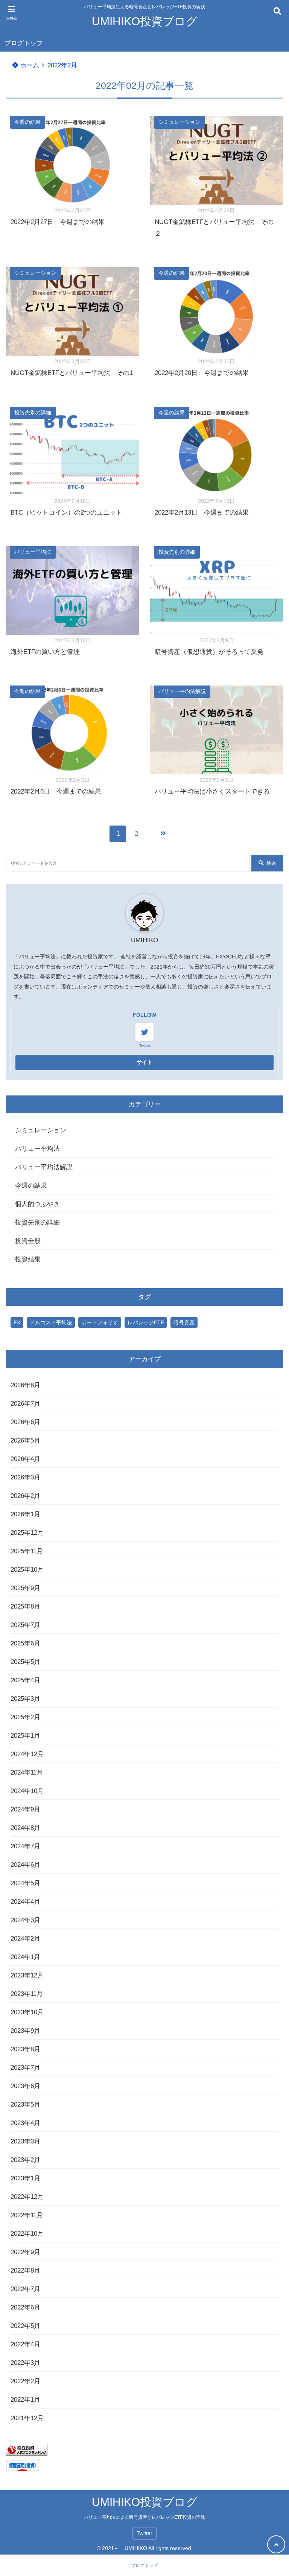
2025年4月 (25, 1680)
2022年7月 (25, 2289)
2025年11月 (27, 1551)
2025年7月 (25, 1625)
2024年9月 (25, 1809)
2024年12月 (27, 1754)
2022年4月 (25, 2344)
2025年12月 (27, 1533)
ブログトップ (24, 43)
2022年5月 (25, 2326)
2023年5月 (25, 2105)
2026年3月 (25, 1477)
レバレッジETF (146, 1322)
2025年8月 (25, 1606)
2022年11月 (27, 2215)
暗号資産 (184, 1322)
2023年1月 (25, 2178)
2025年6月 (25, 1643)
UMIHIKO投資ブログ (145, 21)
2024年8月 (25, 1828)
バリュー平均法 (33, 552)
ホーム (29, 65)
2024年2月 (25, 1938)
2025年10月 (27, 1570)
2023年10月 (27, 2012)
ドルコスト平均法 (51, 1322)
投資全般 (28, 1241)
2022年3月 (25, 2363)
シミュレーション (179, 122)
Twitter (144, 2533)
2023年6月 (25, 2086)
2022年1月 (25, 2400)
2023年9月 (25, 2031)
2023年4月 (25, 2123)
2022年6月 (25, 2307)
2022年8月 (25, 2271)
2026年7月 (25, 1404)
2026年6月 (25, 1422)
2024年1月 (25, 1957)
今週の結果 (27, 122)
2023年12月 (27, 1975)
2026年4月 (25, 1459)
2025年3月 (25, 1699)
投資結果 (28, 1259)
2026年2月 (25, 1496)
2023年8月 (25, 2049)
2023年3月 (25, 2141)
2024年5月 (25, 1883)
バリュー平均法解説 (182, 691)
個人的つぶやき (37, 1204)
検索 (271, 863)
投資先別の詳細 (33, 413)
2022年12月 (27, 2197)
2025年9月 (25, 1588)
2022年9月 (25, 2252)
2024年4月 (25, 1902)
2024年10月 (27, 1791)
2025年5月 (25, 1662)
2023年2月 (25, 2160)
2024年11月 (27, 1772)
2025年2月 (25, 1717)
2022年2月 (25, 2381)
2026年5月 (25, 1440)
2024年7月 (25, 1846)
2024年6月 (25, 1865)
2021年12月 (27, 2418)
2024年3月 (25, 1920)
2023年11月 (27, 1994)
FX (17, 1322)
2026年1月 (25, 1514)
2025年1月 (25, 1736)
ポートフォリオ (100, 1322)
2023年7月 (25, 2068)
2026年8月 (25, 1385)
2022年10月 (27, 2234)
